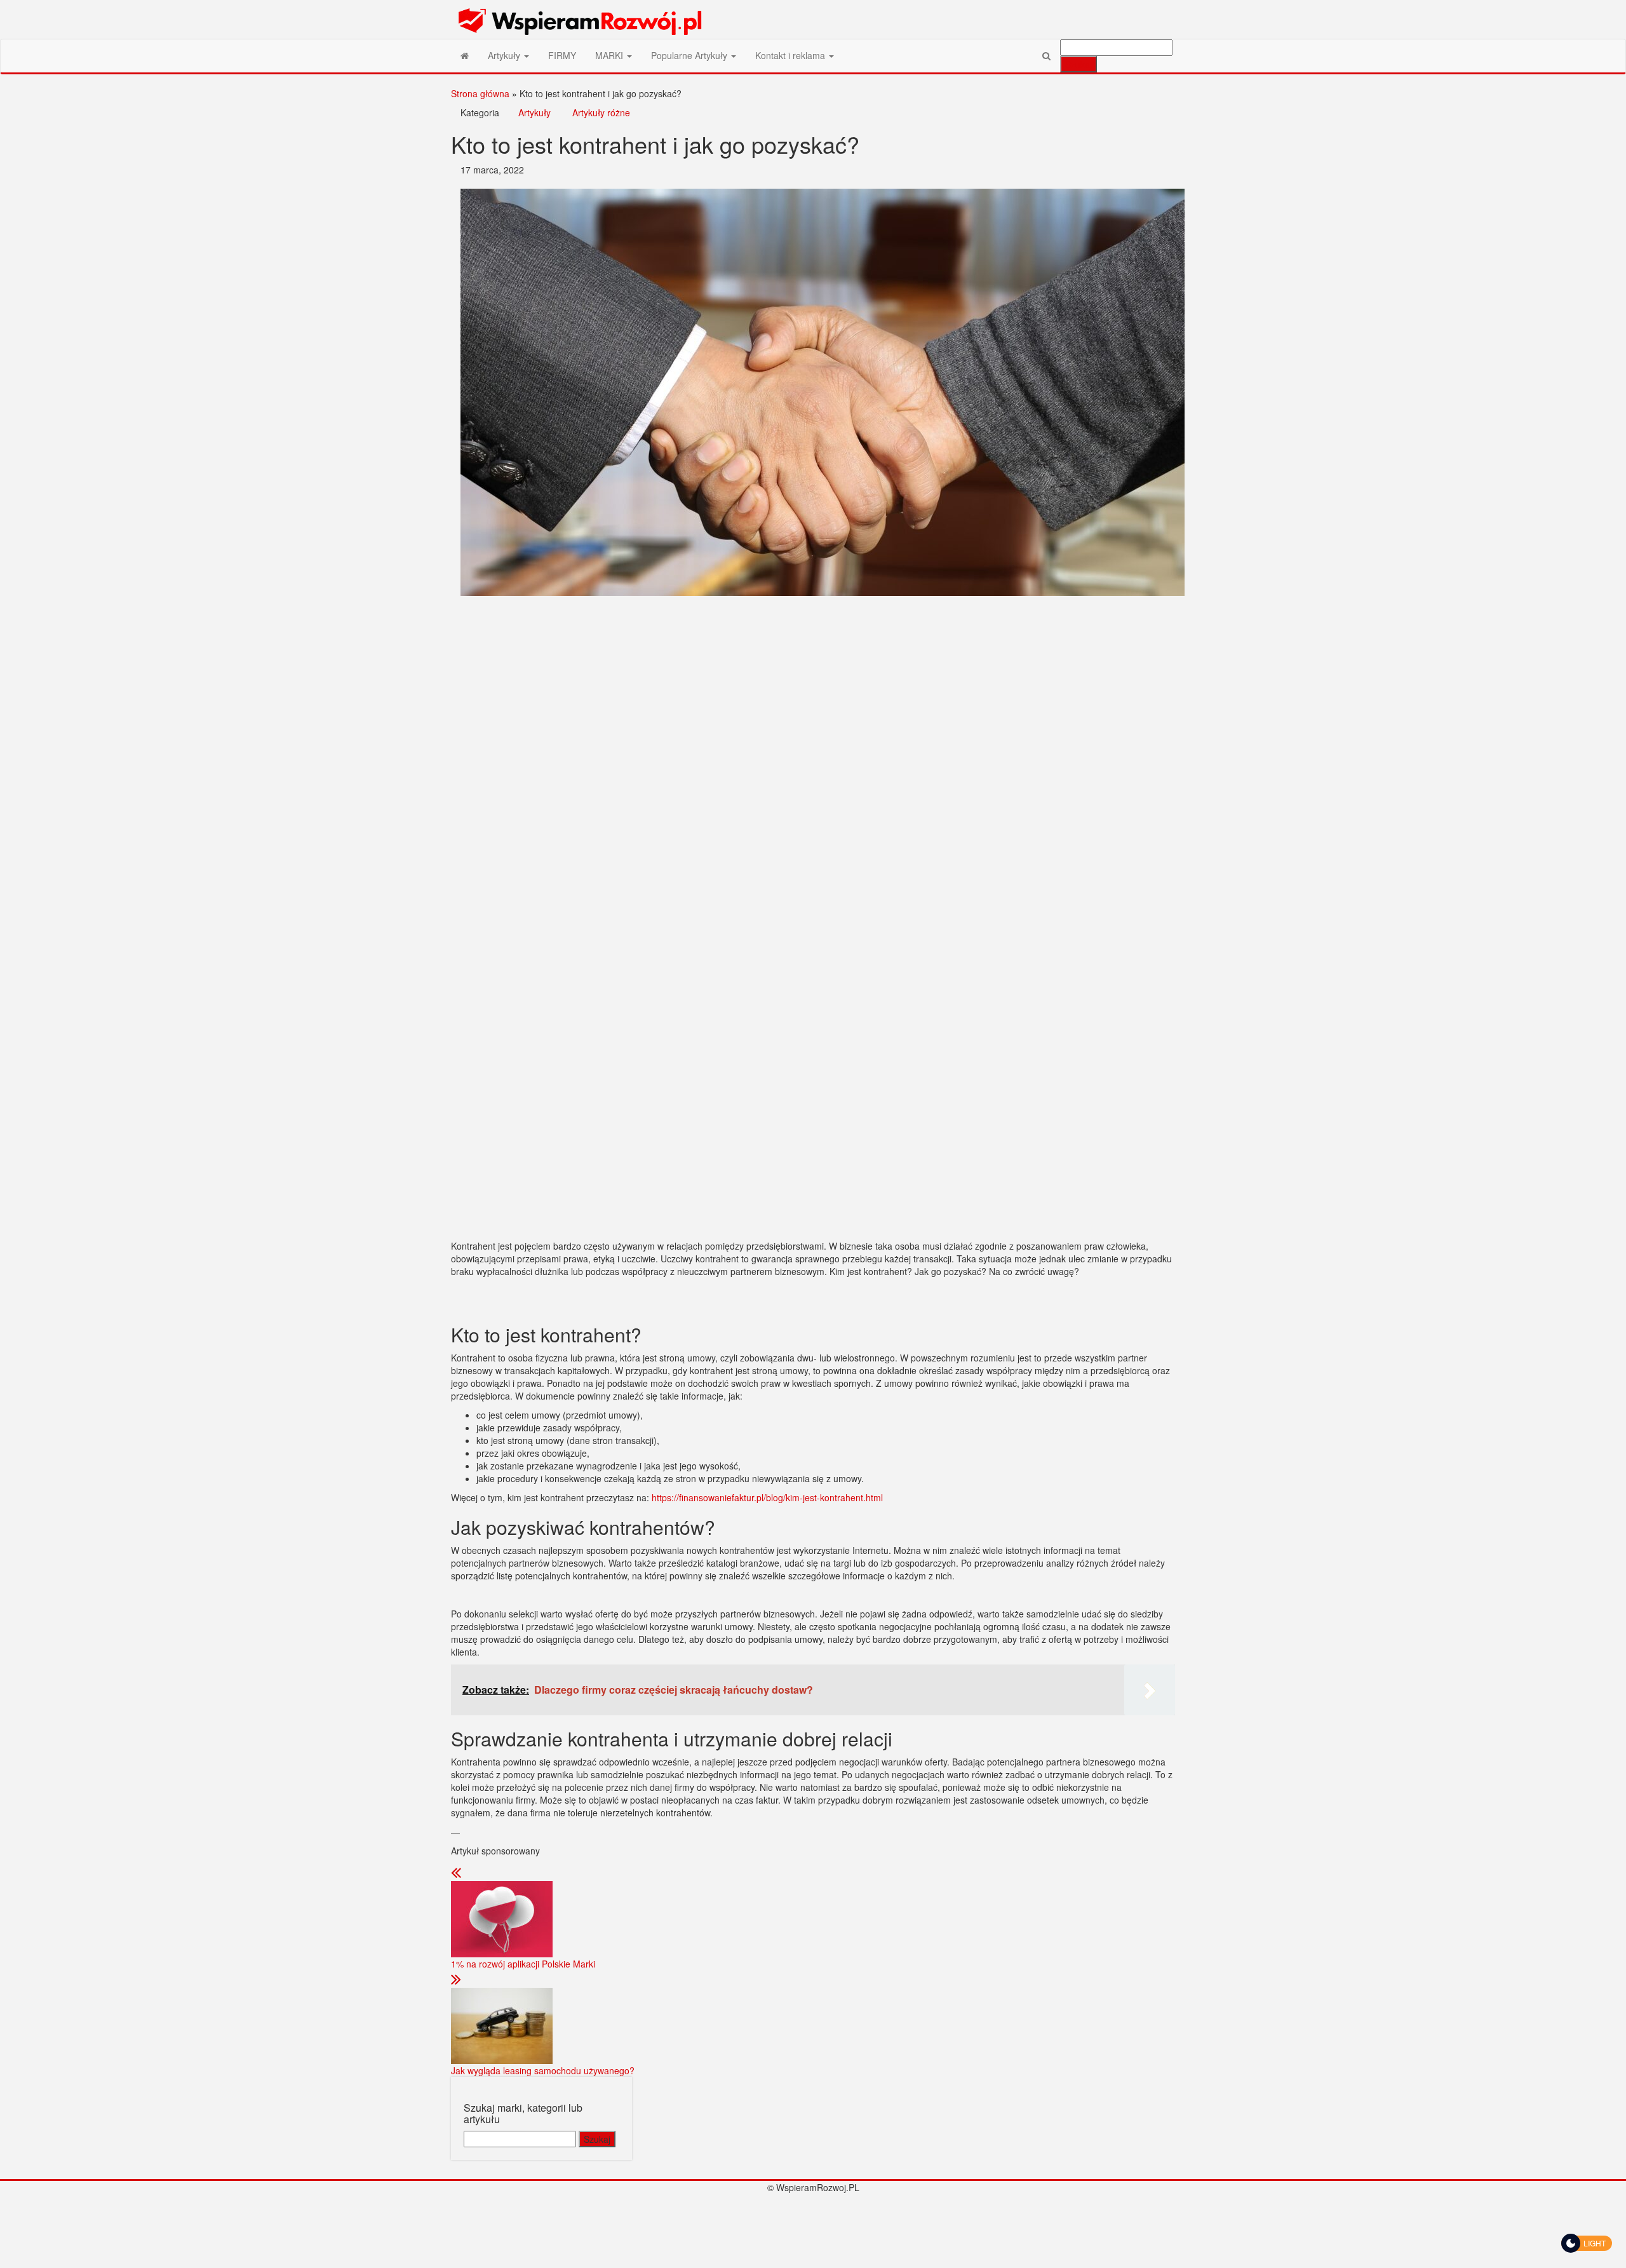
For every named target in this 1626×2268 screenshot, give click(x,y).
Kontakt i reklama (791, 55)
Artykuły (505, 55)
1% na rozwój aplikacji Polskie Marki (523, 1964)
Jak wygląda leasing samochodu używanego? (543, 2070)
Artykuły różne (601, 112)
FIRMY (562, 55)
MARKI (610, 55)
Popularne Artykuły (690, 55)
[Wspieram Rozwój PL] (465, 55)
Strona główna (480, 93)
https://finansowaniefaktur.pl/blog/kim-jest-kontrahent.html (767, 1497)
